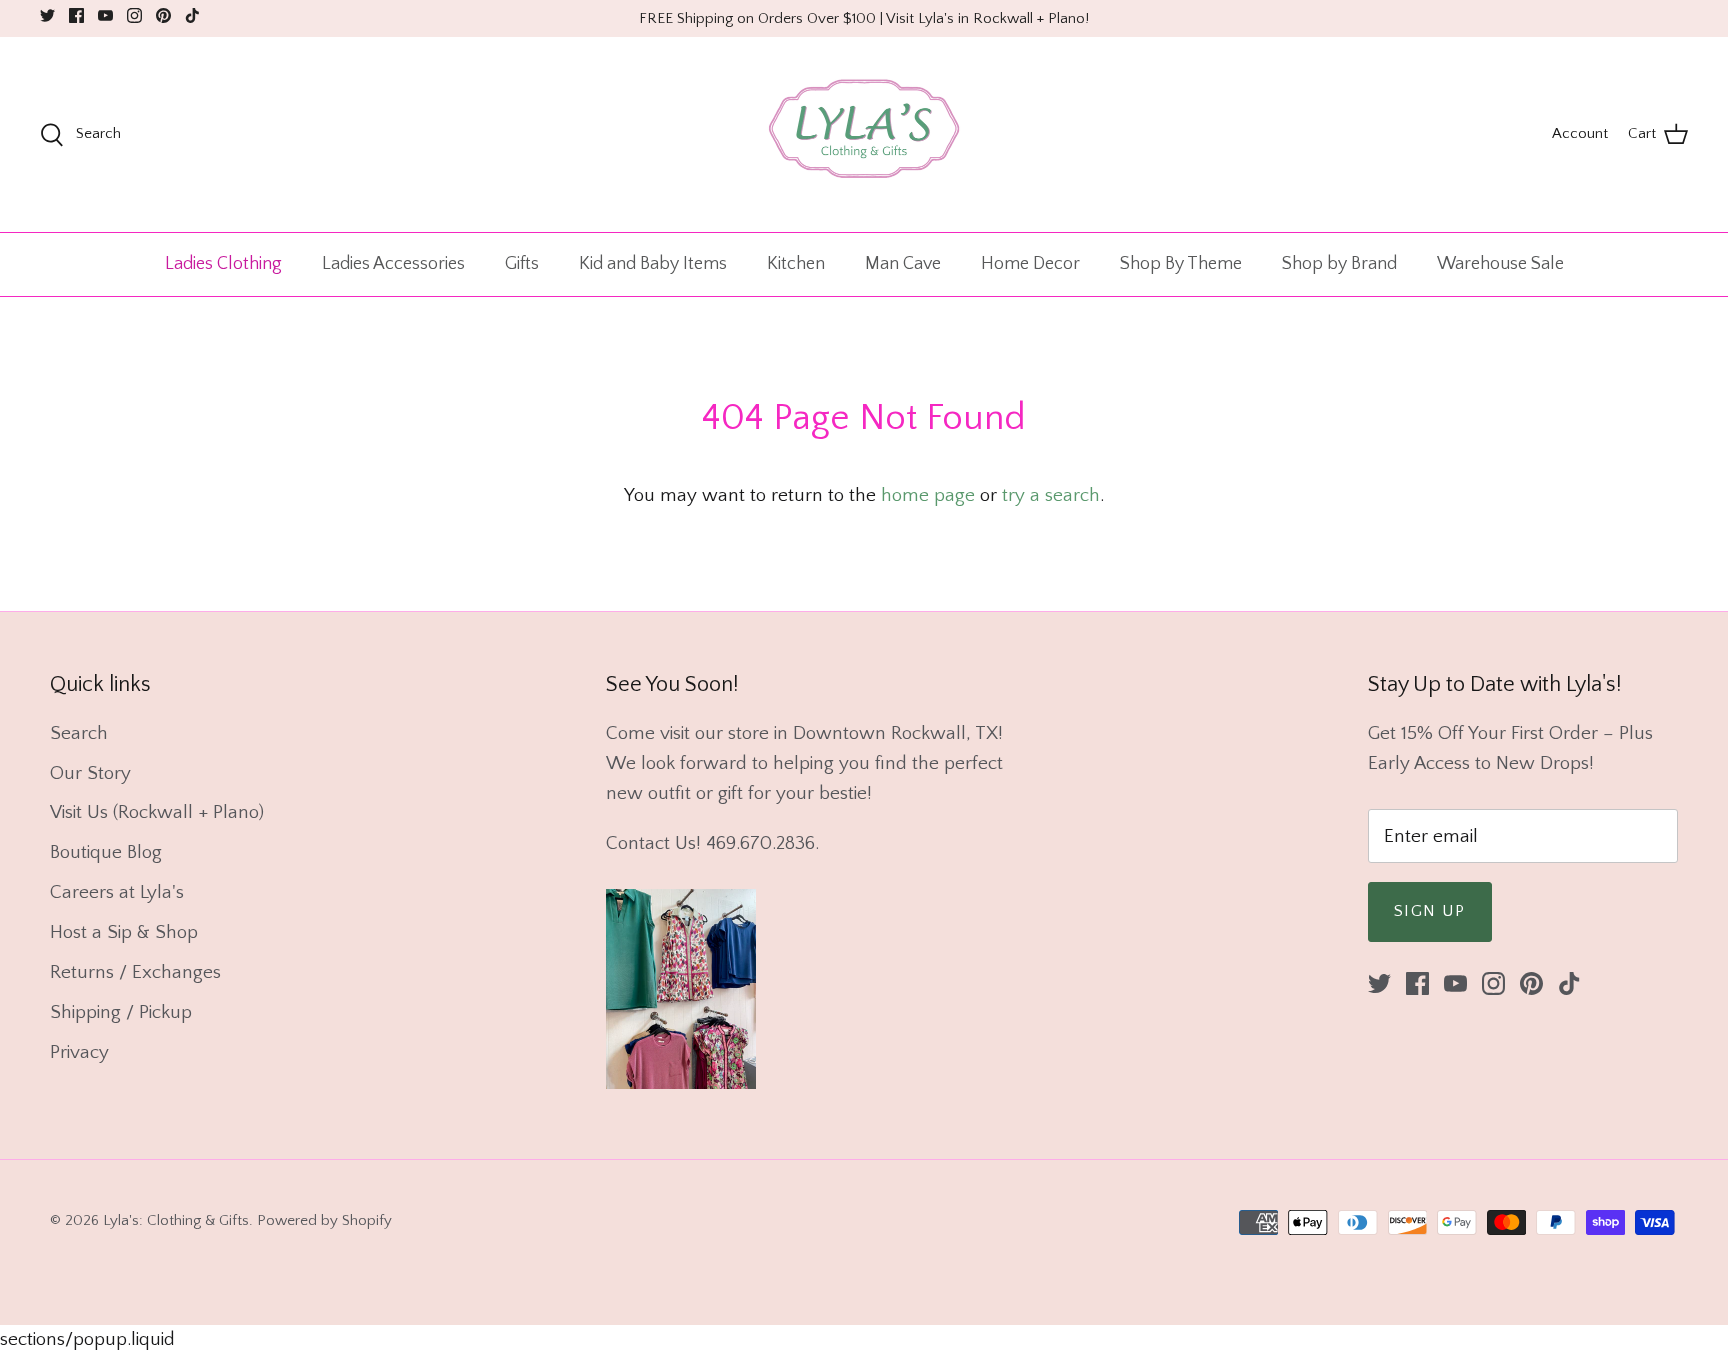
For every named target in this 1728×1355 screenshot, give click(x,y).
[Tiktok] (192, 15)
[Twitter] (47, 15)
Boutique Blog (106, 852)
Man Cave (903, 264)
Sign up (1430, 911)
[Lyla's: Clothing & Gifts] (864, 134)
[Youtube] (105, 15)
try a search (1051, 495)
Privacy (79, 1052)
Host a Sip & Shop (124, 932)
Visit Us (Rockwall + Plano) (157, 812)
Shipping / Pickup (121, 1012)
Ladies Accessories (393, 264)
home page (928, 495)
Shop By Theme (1181, 264)
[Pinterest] (163, 15)
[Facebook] (76, 15)
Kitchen (796, 264)
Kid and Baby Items (653, 264)
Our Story (90, 773)
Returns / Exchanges (135, 972)
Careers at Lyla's (117, 892)
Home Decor (1030, 264)
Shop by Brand (1339, 264)
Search (79, 733)
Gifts (522, 264)
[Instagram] (134, 15)
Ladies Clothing (223, 264)
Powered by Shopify (324, 1220)
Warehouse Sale (1500, 264)
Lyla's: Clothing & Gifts (176, 1220)
